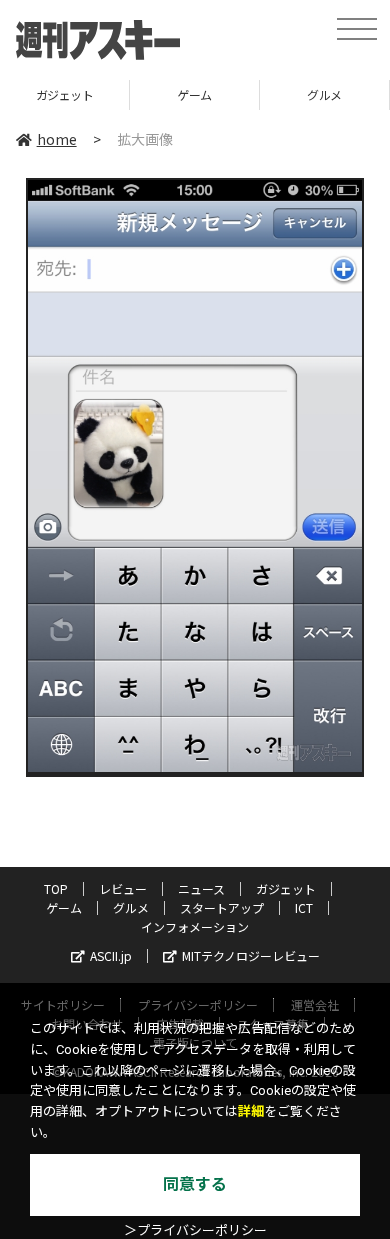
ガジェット (65, 94)
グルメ (324, 94)
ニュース (201, 888)
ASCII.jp (111, 955)
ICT (304, 907)
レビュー (123, 888)
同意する (195, 1184)
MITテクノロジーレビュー (251, 955)
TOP (56, 888)
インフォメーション (195, 926)
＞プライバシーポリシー (195, 1230)
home (57, 139)
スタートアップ (222, 907)
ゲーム (194, 94)
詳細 (251, 1111)
